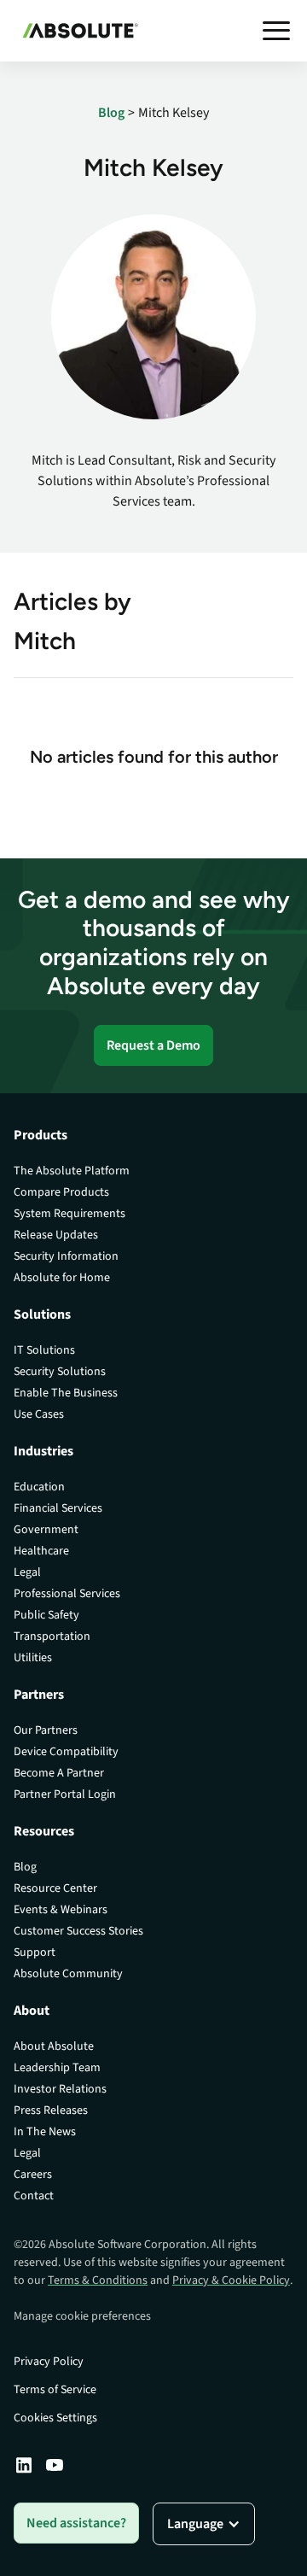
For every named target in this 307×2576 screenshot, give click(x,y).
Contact (34, 2196)
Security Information (66, 1256)
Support (35, 1952)
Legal (27, 1572)
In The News (45, 2132)
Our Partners (46, 1730)
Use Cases (39, 1414)
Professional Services (67, 1594)
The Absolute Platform (72, 1171)
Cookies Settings (55, 2418)
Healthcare (41, 1551)
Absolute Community (68, 1974)
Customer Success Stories (78, 1931)
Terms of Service (55, 2390)
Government (46, 1530)
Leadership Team (57, 2068)
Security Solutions (60, 1372)
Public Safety (46, 1615)
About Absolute (54, 2046)
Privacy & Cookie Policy (231, 2280)
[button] (276, 31)
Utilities (33, 1658)
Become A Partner (59, 1773)
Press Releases (51, 2111)
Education (39, 1487)
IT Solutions (44, 1350)
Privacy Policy (49, 2362)
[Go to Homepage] (76, 31)
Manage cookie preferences (82, 2316)
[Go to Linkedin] (24, 2465)
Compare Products (61, 1192)
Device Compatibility (66, 1752)
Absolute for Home (62, 1278)
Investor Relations (60, 2089)
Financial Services (58, 1508)
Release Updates (56, 1235)
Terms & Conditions (98, 2280)
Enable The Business (66, 1393)
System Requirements (70, 1214)
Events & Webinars (61, 1910)
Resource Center (55, 1888)
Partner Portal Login (65, 1794)
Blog (25, 1867)
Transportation (52, 1636)
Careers (33, 2175)
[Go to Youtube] (55, 2465)
